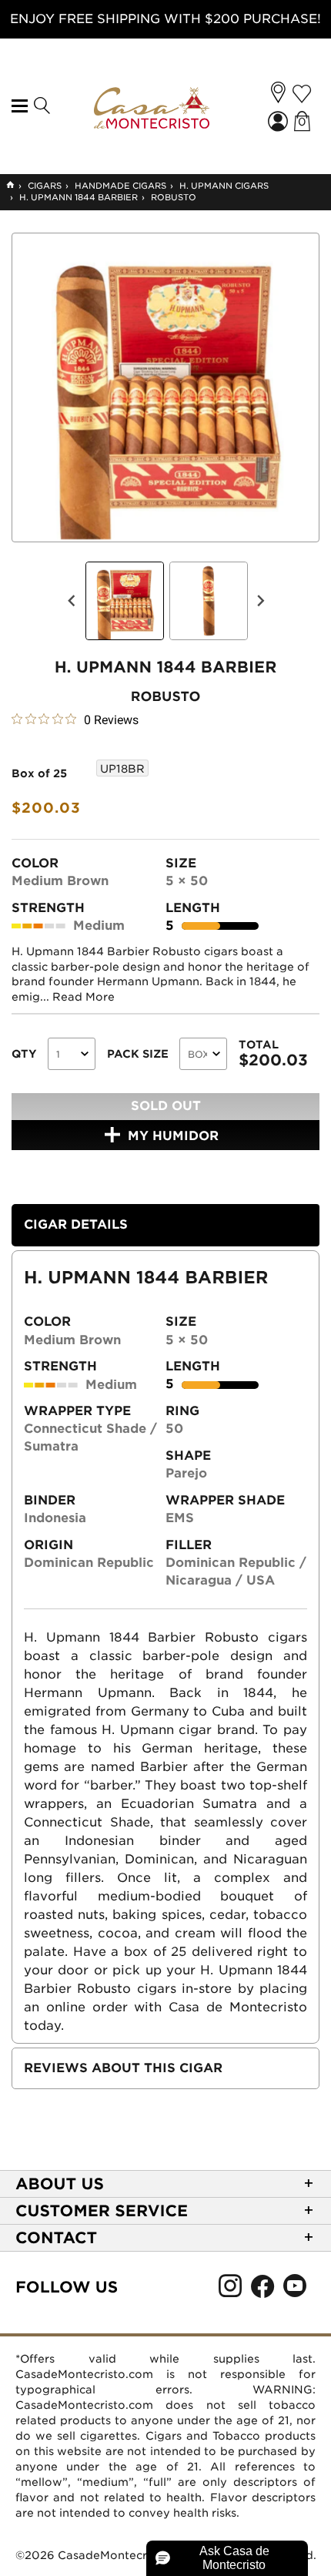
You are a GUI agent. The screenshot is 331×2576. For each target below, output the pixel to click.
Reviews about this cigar (123, 2068)
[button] (278, 92)
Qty (24, 1054)
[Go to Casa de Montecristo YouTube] (295, 2290)
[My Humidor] (302, 94)
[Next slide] (260, 601)
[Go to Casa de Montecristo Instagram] (230, 2290)
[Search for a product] (41, 106)
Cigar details (76, 1224)
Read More (84, 997)
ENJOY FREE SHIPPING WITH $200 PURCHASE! (165, 19)
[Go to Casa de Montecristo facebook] (262, 2290)
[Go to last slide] (72, 601)
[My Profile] (279, 123)
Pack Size (138, 1054)
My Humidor (173, 1136)
